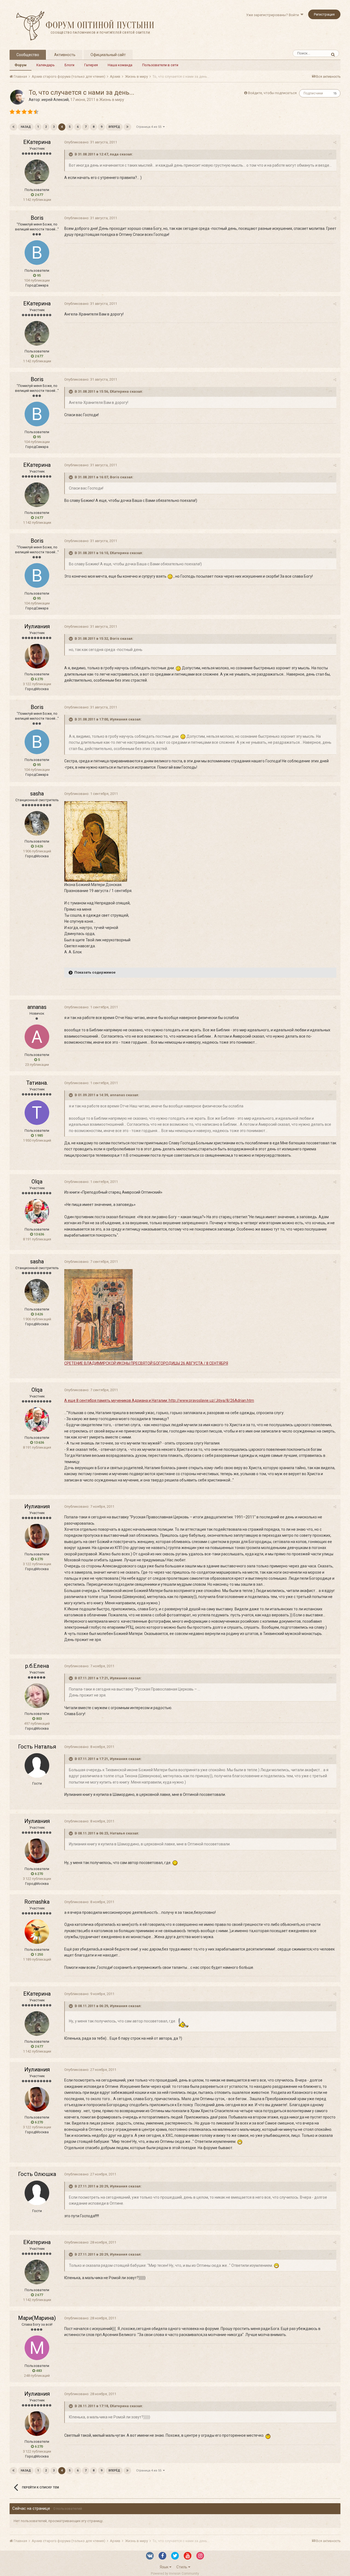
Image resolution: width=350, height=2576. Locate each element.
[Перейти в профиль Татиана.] (37, 1113)
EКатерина (37, 142)
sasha (37, 794)
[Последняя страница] (127, 127)
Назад (26, 127)
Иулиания (37, 626)
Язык (164, 2567)
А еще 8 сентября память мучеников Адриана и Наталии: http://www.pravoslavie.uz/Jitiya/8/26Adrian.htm (159, 1400)
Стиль (182, 2567)
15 (335, 93)
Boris (37, 218)
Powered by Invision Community (175, 2574)
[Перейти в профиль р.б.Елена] (37, 1696)
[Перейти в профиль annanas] (37, 1037)
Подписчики (313, 93)
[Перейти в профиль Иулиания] (37, 656)
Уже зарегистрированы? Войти (273, 15)
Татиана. (37, 1083)
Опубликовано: (91, 142)
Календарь (46, 65)
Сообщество (28, 55)
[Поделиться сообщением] (335, 142)
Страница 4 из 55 (150, 127)
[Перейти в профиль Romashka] (37, 1932)
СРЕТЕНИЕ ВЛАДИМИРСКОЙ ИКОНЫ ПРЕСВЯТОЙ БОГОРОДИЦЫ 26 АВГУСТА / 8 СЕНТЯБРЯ (146, 1363)
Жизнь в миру (112, 100)
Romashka (37, 1902)
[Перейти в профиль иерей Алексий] (17, 97)
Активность (65, 55)
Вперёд (114, 127)
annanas (37, 1007)
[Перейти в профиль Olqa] (37, 1211)
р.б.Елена (37, 1666)
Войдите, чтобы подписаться (272, 93)
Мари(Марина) (37, 2318)
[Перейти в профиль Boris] (37, 253)
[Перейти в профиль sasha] (37, 823)
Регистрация (324, 14)
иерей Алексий (55, 100)
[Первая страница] (13, 127)
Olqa (37, 1182)
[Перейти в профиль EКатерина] (37, 172)
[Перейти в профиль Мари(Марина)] (37, 2348)
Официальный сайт (108, 55)
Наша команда (120, 65)
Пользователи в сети (160, 65)
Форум (21, 65)
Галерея (91, 65)
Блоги (69, 65)
